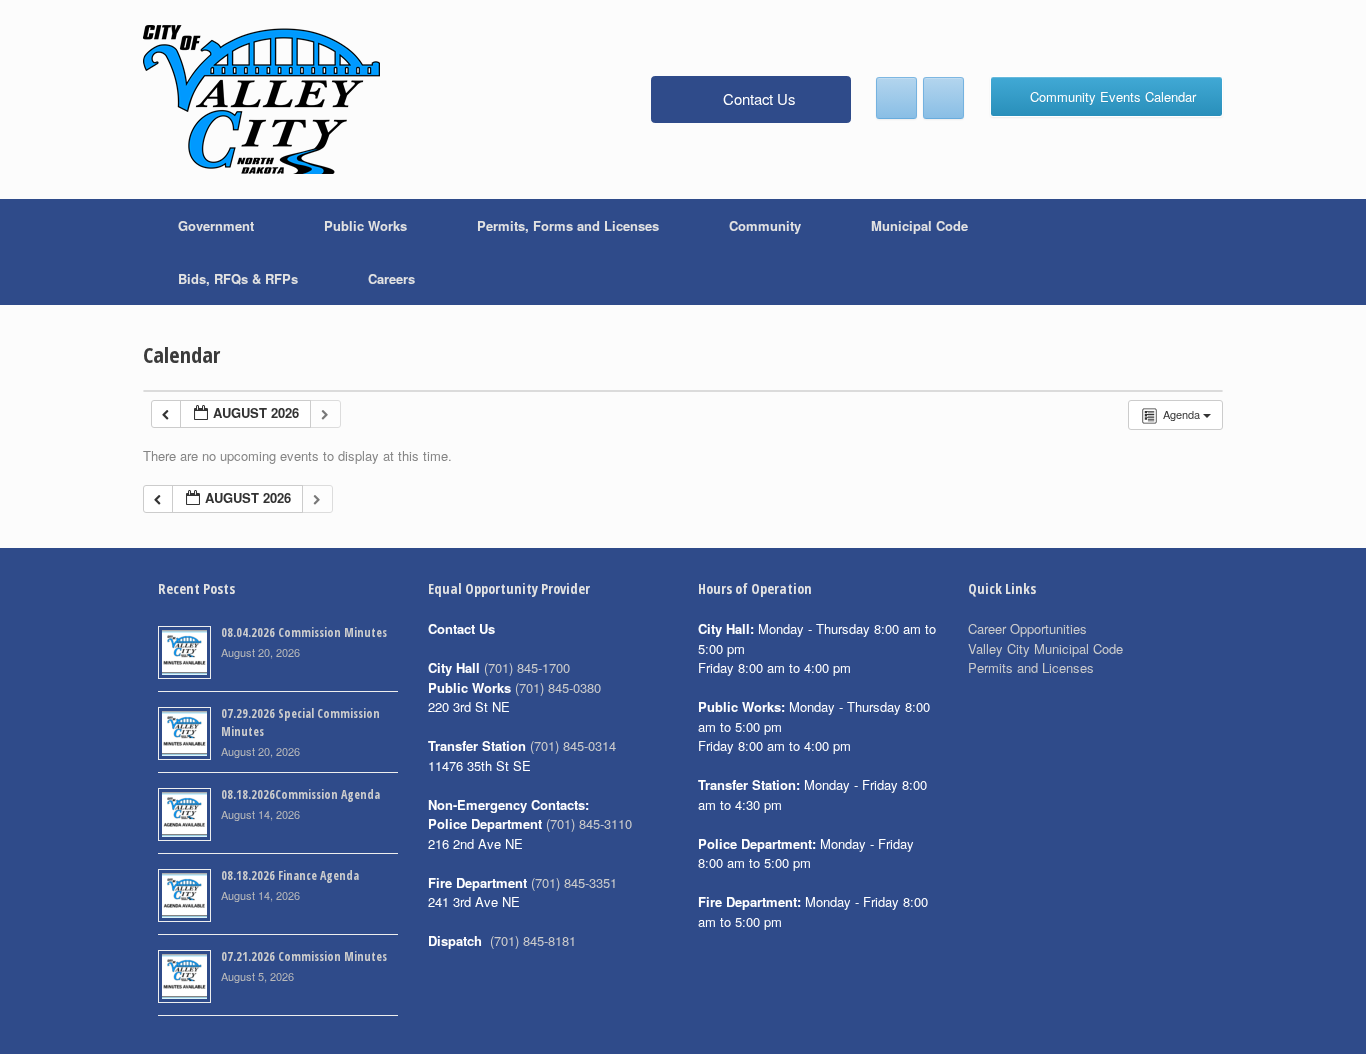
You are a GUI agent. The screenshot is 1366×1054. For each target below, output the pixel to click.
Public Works (365, 225)
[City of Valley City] (261, 99)
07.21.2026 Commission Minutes (304, 956)
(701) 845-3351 (574, 882)
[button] (1193, 252)
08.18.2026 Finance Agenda (290, 875)
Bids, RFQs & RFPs (238, 278)
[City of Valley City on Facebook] (896, 98)
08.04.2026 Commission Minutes (304, 632)
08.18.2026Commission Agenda (300, 794)
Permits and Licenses (1031, 667)
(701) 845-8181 (533, 940)
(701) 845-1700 (527, 667)
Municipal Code (919, 225)
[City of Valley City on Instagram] (943, 98)
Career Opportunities (1027, 628)
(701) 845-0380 (558, 687)
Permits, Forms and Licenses (568, 225)
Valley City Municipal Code (1045, 648)
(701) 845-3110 (589, 823)
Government (216, 225)
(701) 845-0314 (573, 745)
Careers (391, 278)
